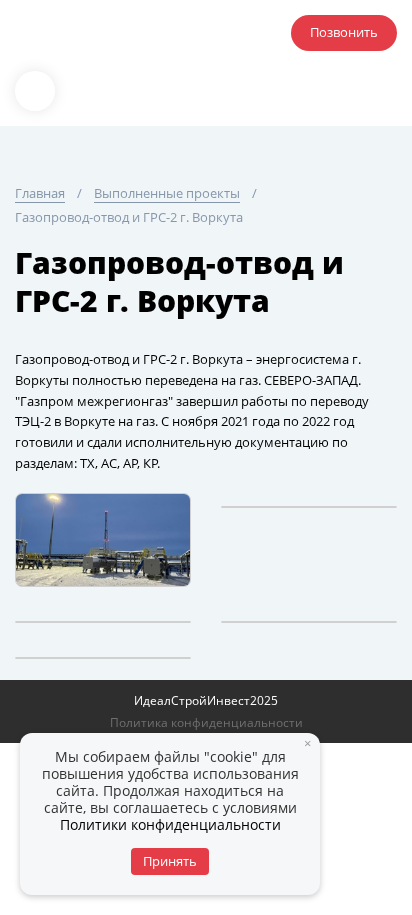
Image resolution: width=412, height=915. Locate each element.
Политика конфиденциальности (206, 722)
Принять (170, 861)
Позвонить (344, 32)
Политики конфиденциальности (170, 824)
